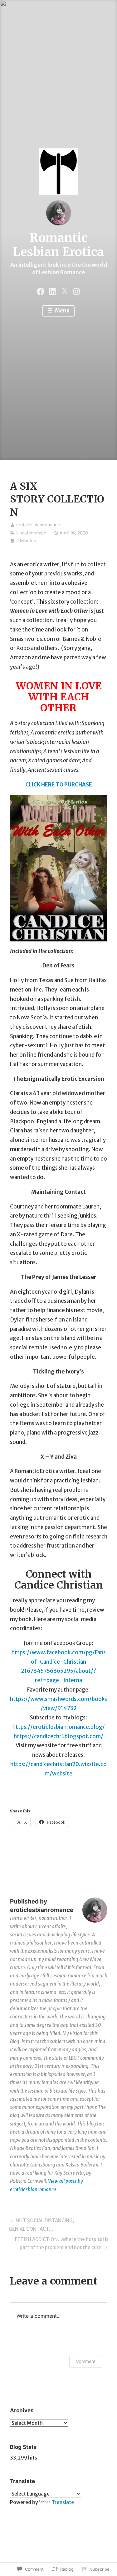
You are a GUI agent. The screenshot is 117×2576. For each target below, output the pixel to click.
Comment (86, 2361)
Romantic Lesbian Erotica (58, 245)
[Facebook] (41, 291)
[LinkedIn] (52, 291)
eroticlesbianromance (38, 525)
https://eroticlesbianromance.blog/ (59, 1727)
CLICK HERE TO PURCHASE (59, 785)
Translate (63, 2502)
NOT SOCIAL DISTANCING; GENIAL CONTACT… (41, 2225)
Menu (62, 311)
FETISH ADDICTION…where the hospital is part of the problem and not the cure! (59, 2243)
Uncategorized (31, 533)
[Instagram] (76, 291)
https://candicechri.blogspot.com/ (58, 1736)
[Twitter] (65, 291)
